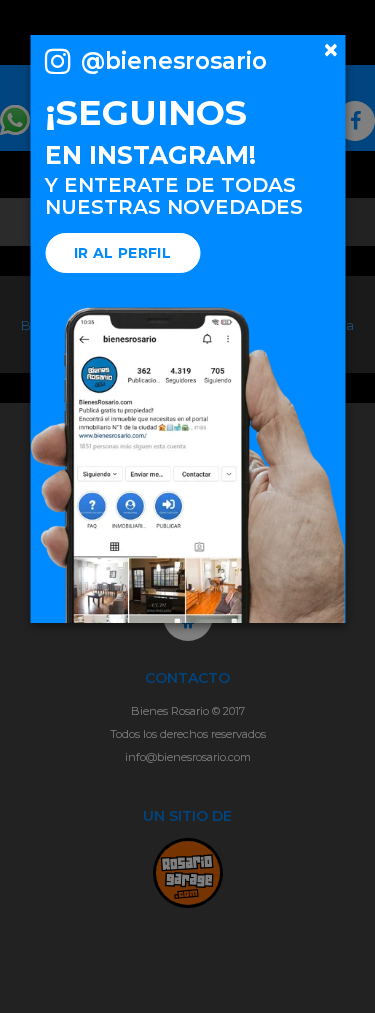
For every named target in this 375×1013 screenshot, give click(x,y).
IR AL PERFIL (122, 253)
